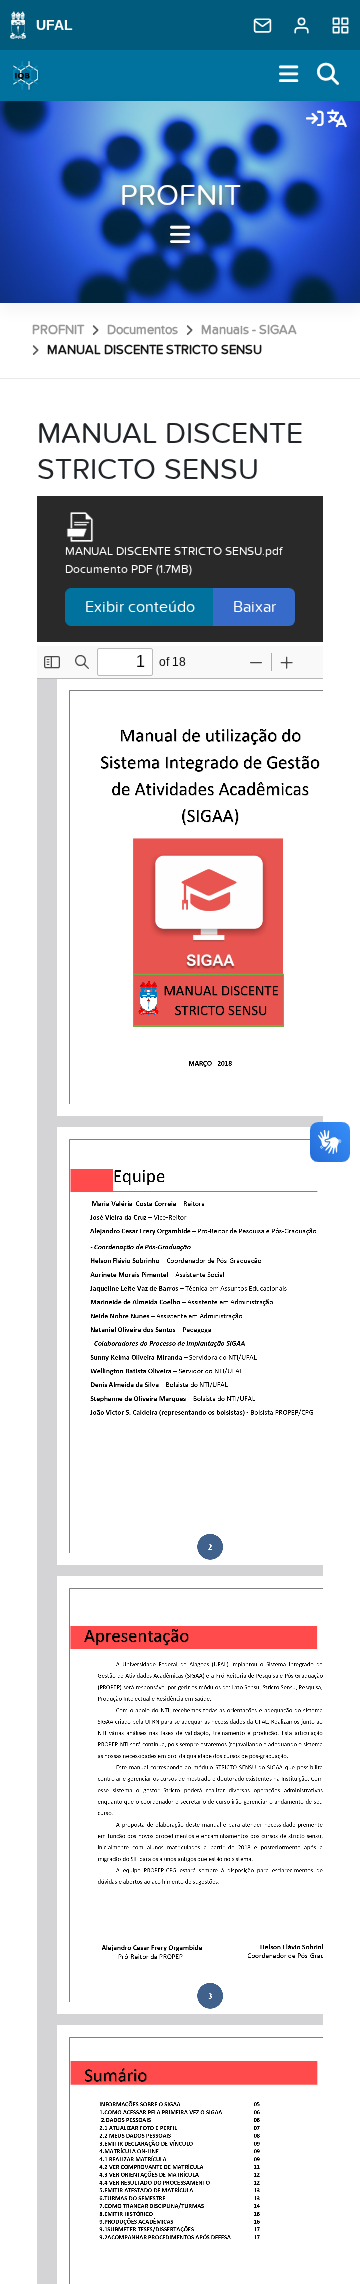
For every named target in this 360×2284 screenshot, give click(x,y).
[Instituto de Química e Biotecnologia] (26, 76)
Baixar (254, 607)
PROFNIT (180, 196)
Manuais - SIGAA (249, 330)
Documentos (142, 330)
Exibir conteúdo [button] (140, 607)
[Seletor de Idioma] (337, 120)
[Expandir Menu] (289, 75)
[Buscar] (329, 75)
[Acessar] (315, 120)
